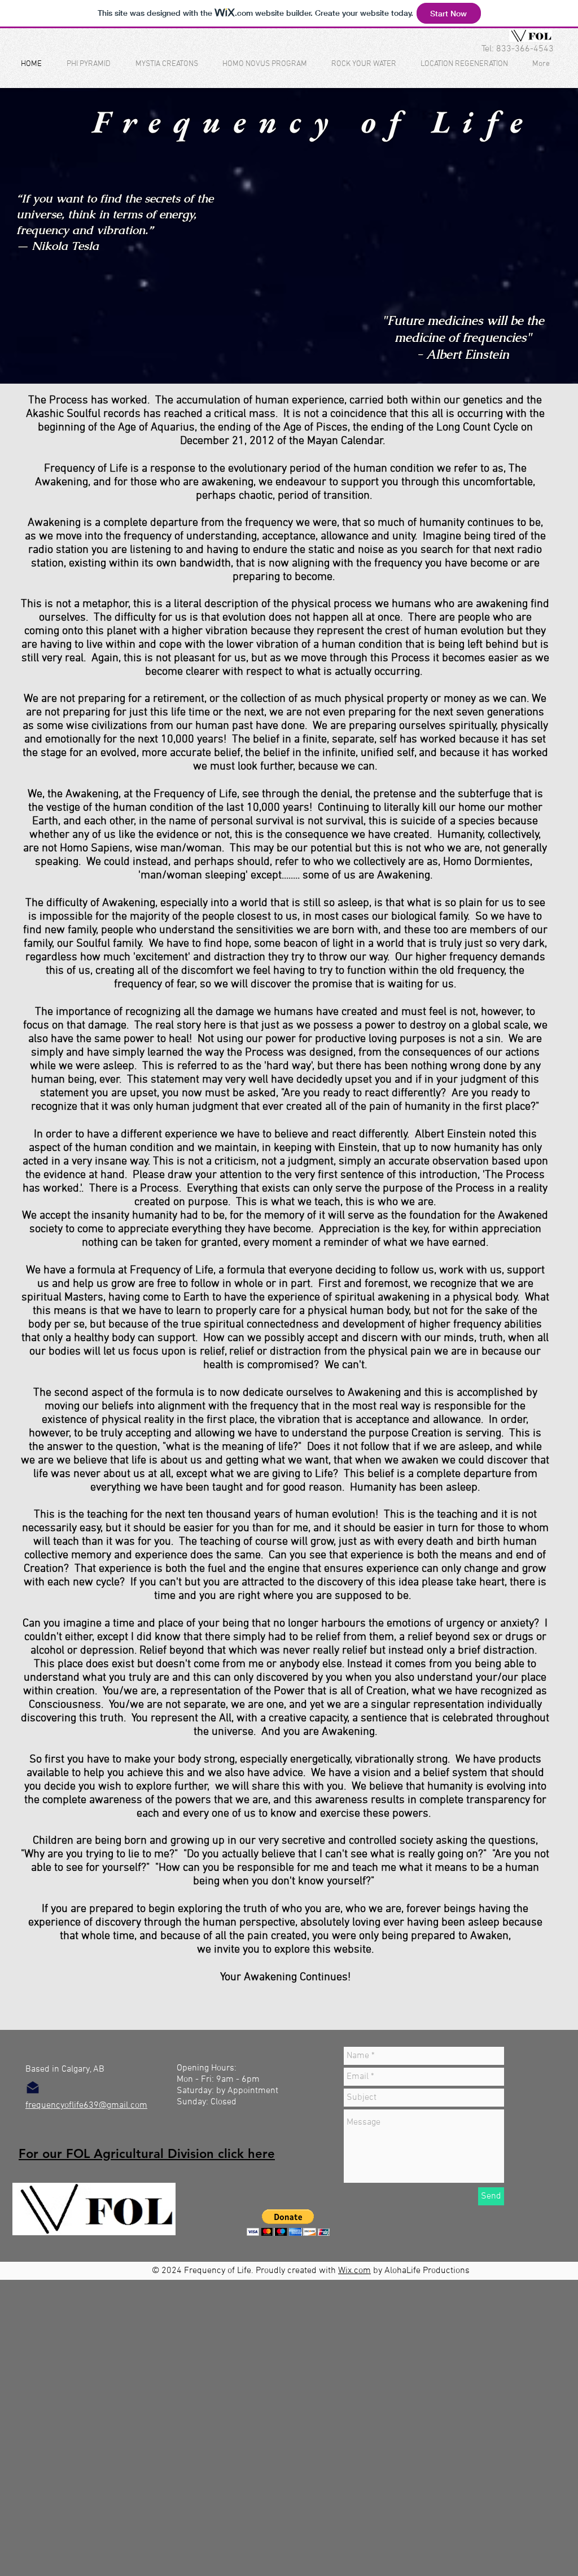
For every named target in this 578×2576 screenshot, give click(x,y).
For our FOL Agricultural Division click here (147, 2154)
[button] (288, 2223)
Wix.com (354, 2271)
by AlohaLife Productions (420, 2271)
